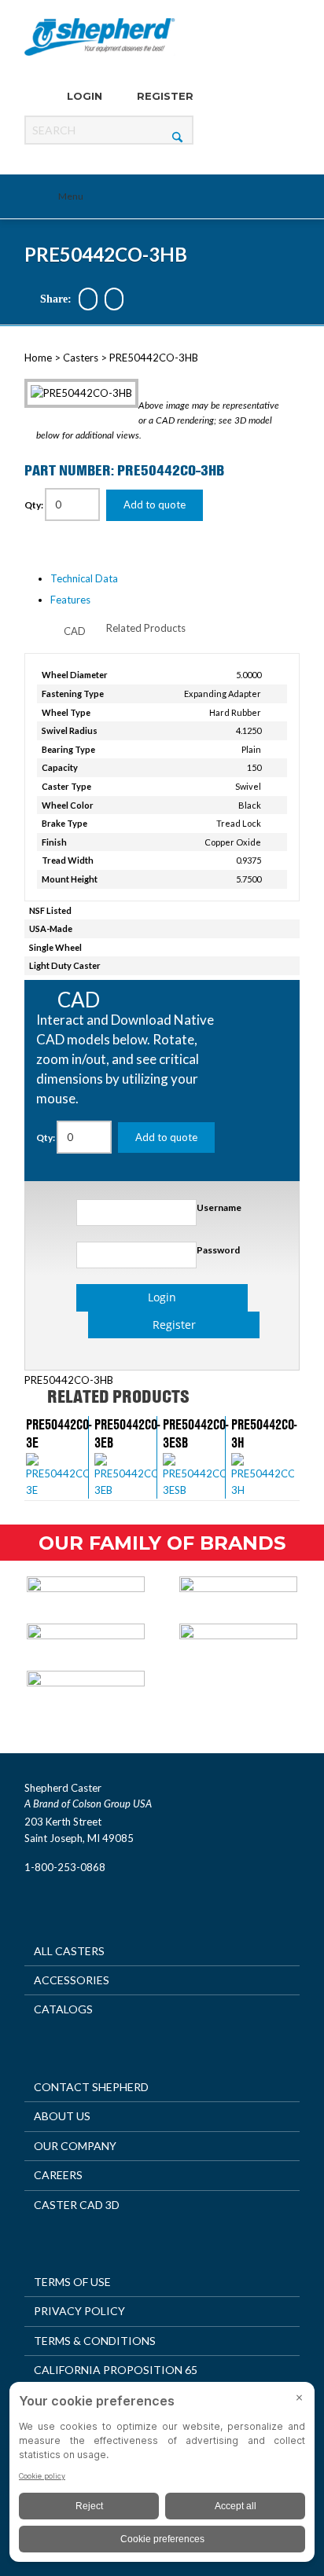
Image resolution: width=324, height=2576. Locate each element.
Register (164, 96)
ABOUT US (62, 2116)
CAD (75, 631)
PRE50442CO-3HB (106, 254)
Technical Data (84, 578)
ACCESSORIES (72, 1980)
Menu (71, 196)
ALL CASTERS (69, 1951)
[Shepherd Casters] (100, 37)
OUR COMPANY (75, 2146)
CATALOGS (63, 2009)
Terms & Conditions (95, 2341)
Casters (81, 358)
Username (219, 1207)
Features (70, 600)
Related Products (146, 628)
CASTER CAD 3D (77, 2205)
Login (83, 96)
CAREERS (58, 2175)
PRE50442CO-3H (264, 1433)
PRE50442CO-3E (59, 1433)
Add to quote (155, 505)
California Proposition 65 (116, 2370)
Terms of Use (72, 2282)
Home (38, 358)
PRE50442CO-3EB (127, 1433)
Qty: (35, 505)
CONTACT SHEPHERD (91, 2087)
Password (218, 1250)
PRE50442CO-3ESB (195, 1433)
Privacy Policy (79, 2311)
